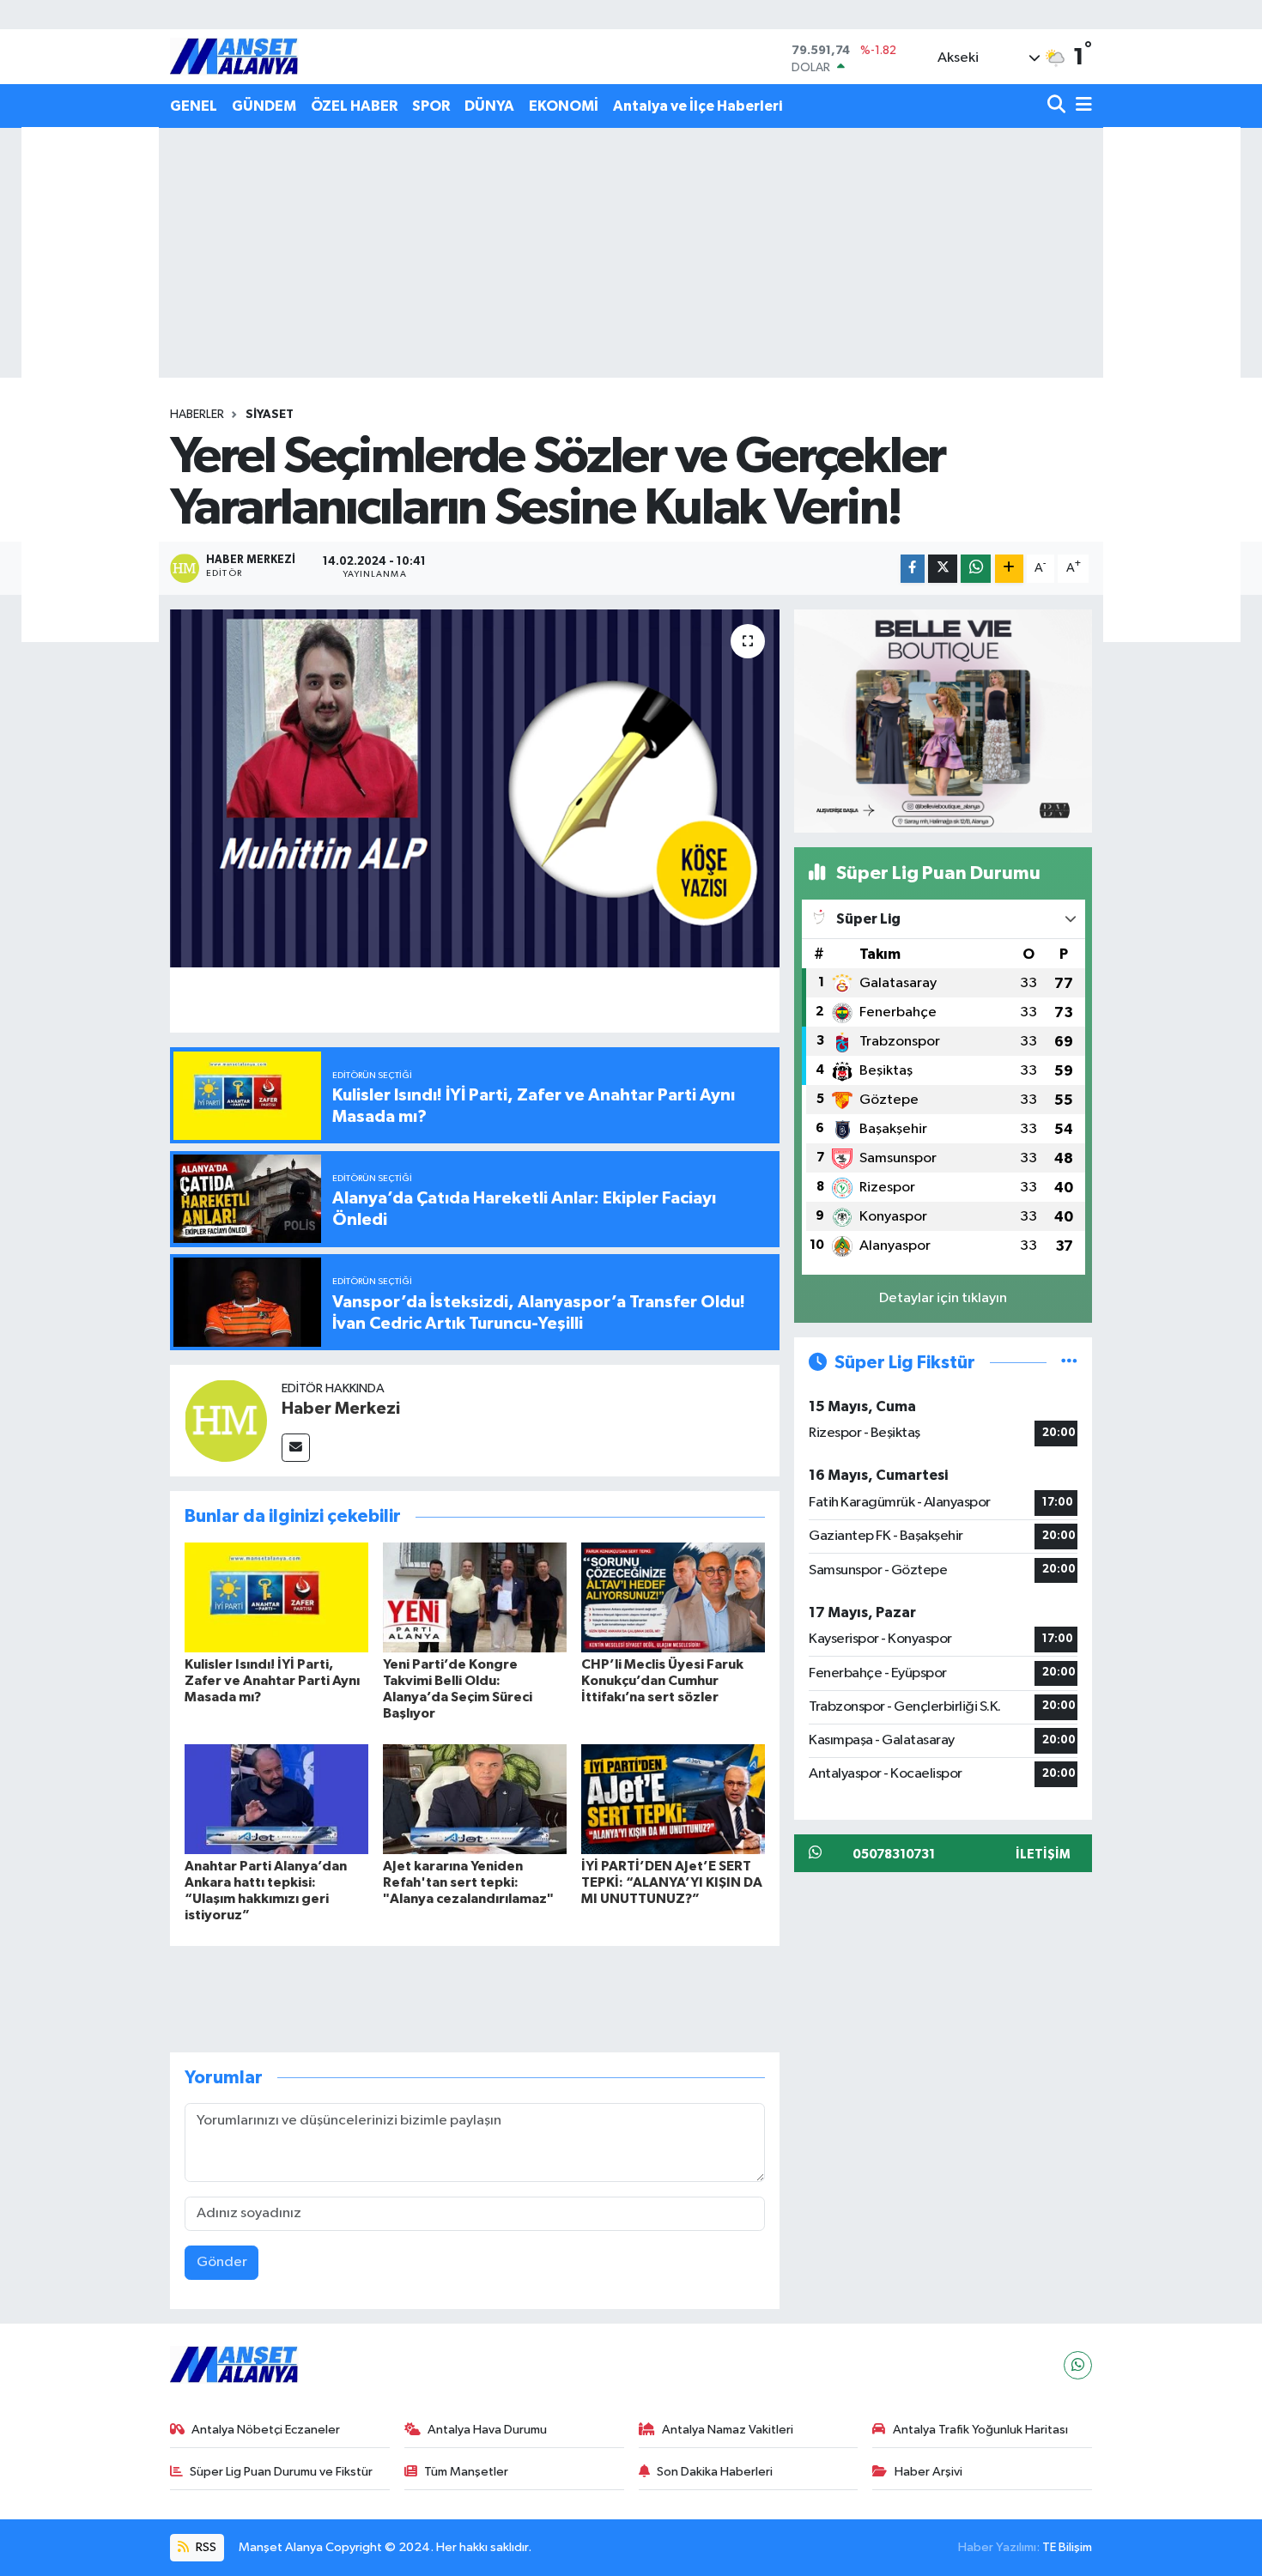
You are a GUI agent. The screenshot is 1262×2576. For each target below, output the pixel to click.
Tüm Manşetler (466, 2472)
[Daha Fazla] (1009, 569)
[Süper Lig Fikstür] (1069, 1363)
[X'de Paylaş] (943, 569)
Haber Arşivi (928, 2472)
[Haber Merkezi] (226, 1420)
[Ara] (1058, 106)
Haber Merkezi (341, 1409)
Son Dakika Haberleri (715, 2472)
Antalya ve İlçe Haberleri (698, 106)
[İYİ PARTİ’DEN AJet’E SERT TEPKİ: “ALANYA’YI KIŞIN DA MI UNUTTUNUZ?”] (673, 1799)
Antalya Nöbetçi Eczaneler (266, 2430)
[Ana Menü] (1081, 106)
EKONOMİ (564, 106)
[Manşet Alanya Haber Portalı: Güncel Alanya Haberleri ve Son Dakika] (234, 56)
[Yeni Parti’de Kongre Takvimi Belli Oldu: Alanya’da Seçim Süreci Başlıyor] (475, 1597)
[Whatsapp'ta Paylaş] (976, 569)
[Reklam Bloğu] (943, 721)
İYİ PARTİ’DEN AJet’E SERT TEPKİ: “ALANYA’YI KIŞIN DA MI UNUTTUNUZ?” (672, 1882)
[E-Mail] (296, 1448)
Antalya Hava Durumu (487, 2430)
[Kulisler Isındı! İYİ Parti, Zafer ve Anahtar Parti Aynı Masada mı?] (276, 1597)
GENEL (194, 106)
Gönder (222, 2262)
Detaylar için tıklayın (943, 1298)
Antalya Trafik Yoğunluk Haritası (980, 2430)
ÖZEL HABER (354, 106)
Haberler (197, 415)
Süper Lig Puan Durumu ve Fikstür (281, 2472)
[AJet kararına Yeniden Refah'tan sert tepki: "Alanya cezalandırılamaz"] (475, 1799)
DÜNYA (489, 106)
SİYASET (270, 415)
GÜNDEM (264, 106)
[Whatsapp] (1078, 2365)
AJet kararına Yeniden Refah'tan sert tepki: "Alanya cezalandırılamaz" (468, 1882)
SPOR (431, 106)
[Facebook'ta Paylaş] (913, 569)
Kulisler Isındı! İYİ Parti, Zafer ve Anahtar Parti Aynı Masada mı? (272, 1681)
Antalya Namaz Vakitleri (728, 2430)
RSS (205, 2547)
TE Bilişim (1067, 2547)
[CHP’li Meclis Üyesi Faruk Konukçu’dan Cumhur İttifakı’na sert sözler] (673, 1597)
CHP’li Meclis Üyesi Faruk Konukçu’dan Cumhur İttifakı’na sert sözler (662, 1681)
